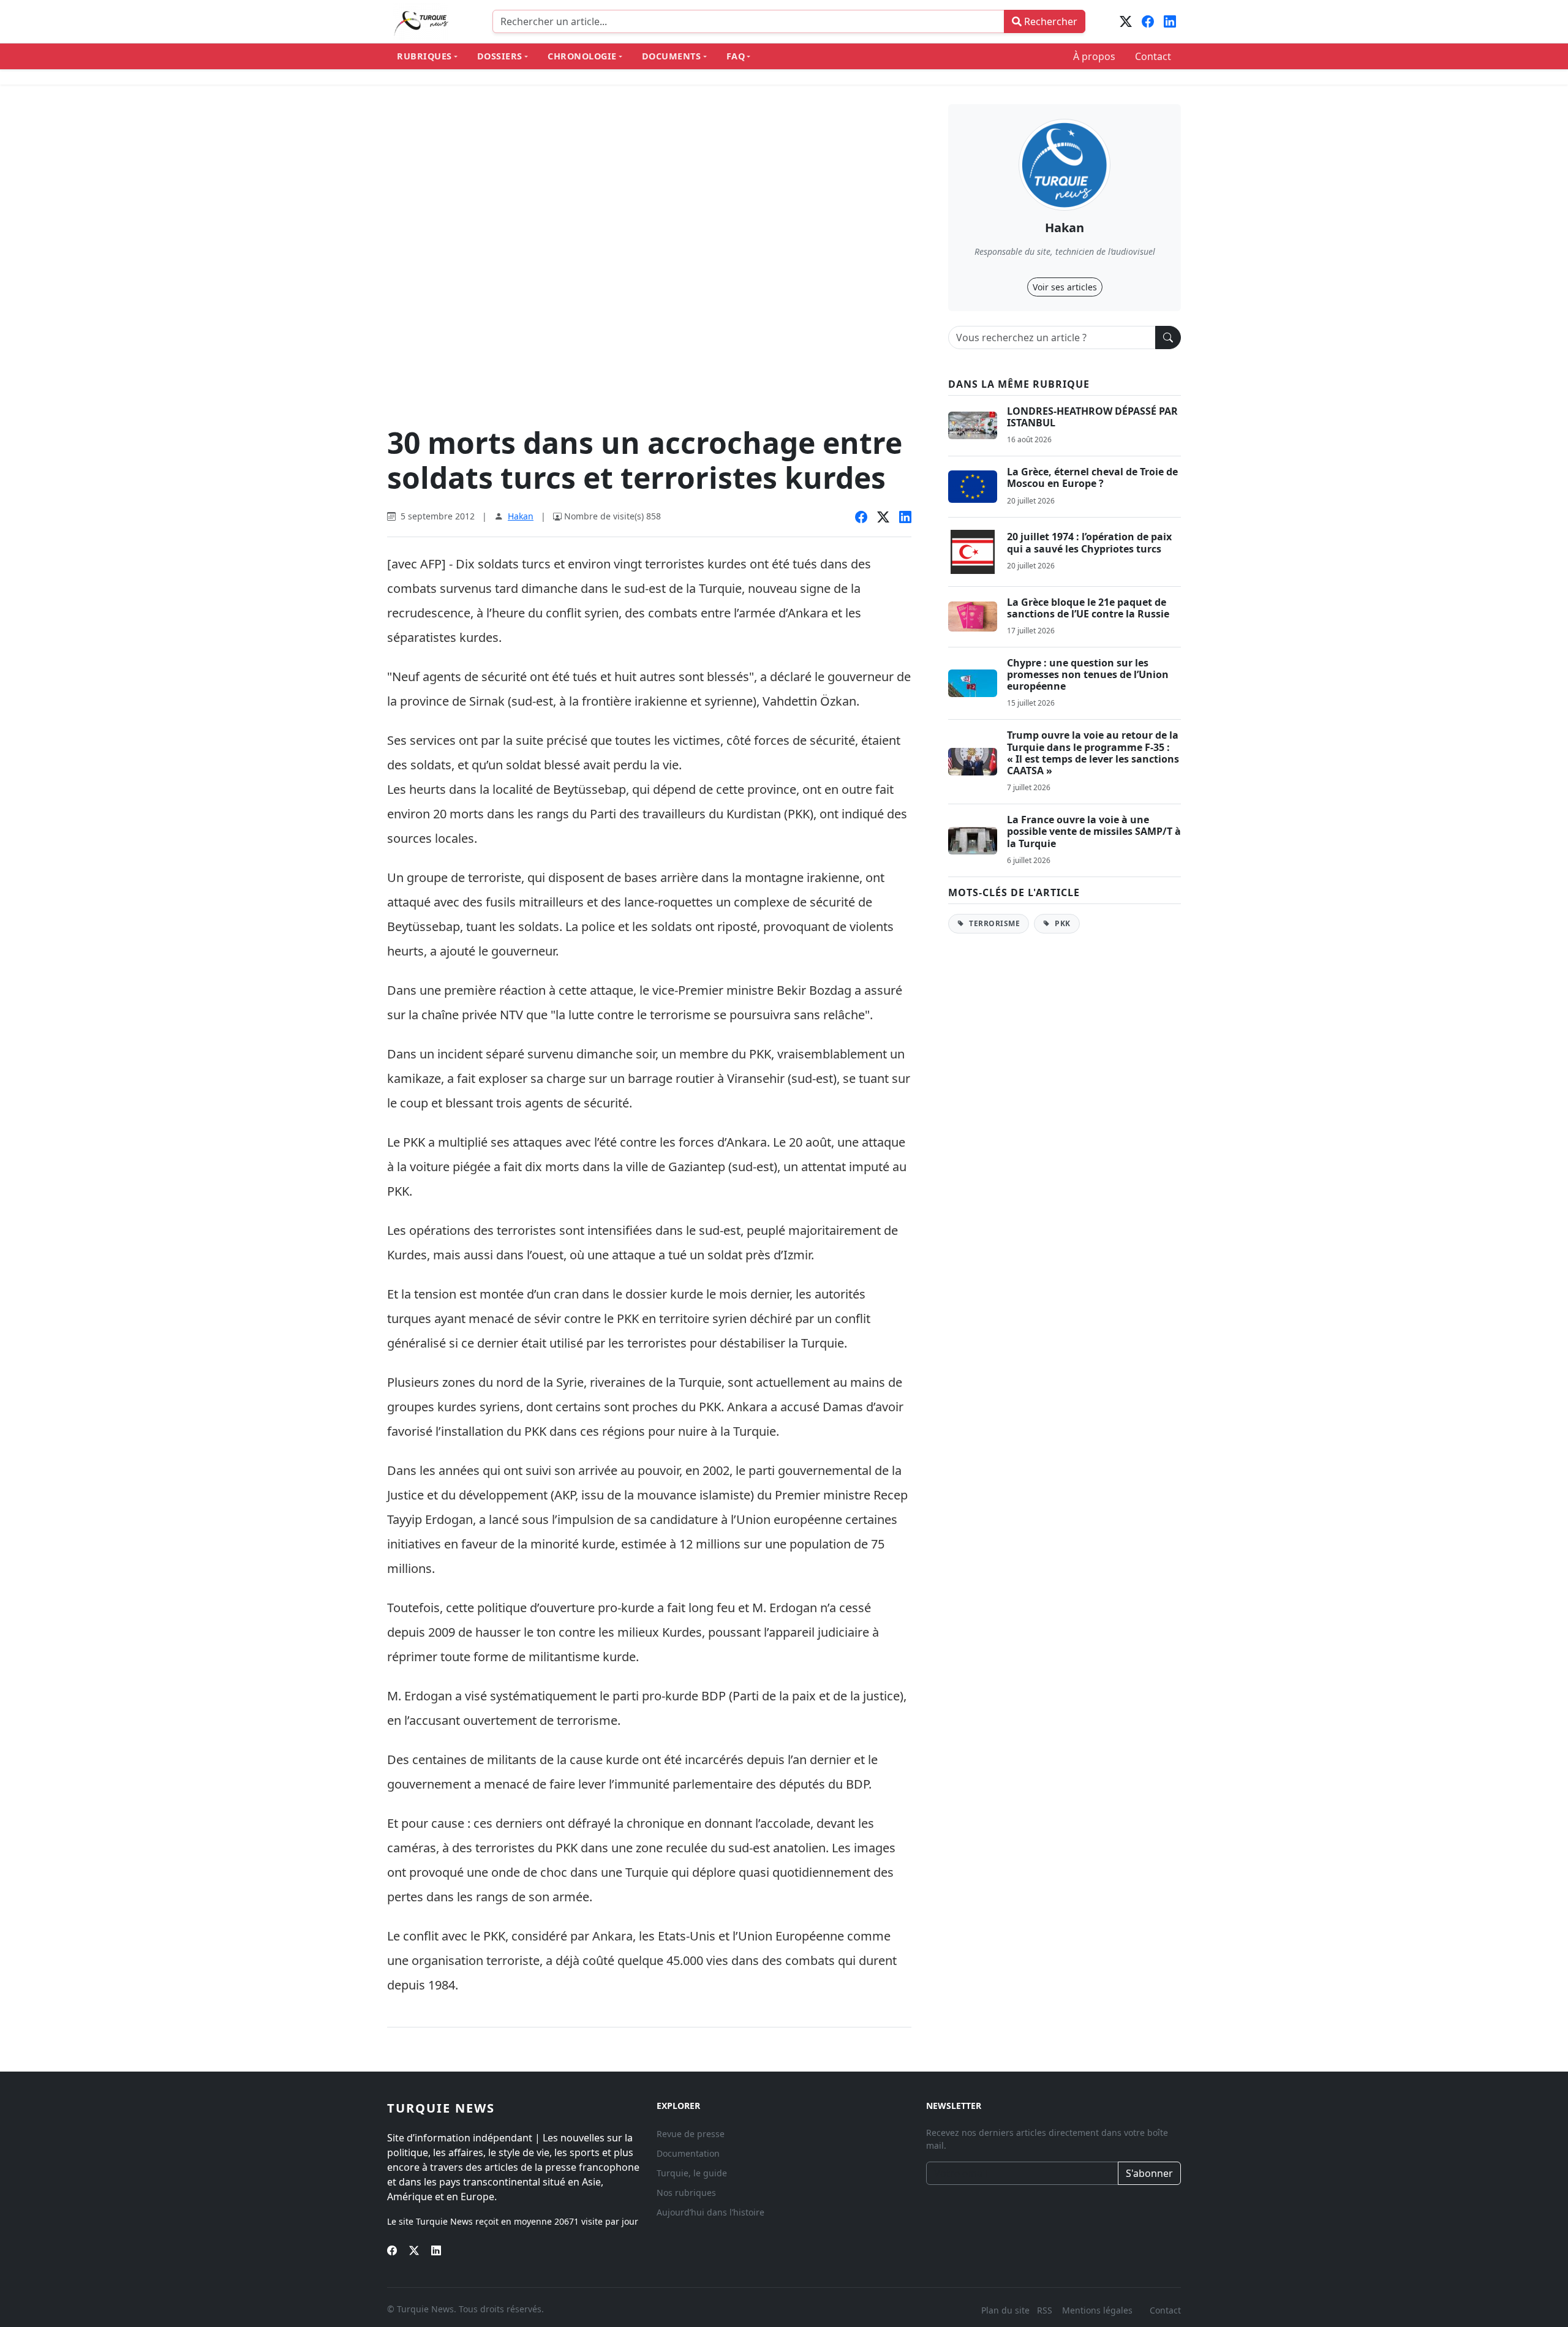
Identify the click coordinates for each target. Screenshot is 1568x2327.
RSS (1046, 2310)
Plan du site (1005, 2310)
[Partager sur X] (883, 518)
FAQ (736, 56)
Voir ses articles (1065, 287)
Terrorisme (994, 923)
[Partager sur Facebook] (861, 518)
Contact (1153, 56)
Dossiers (500, 56)
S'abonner (1149, 2173)
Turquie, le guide (692, 2173)
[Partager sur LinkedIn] (905, 518)
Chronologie (582, 56)
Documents (672, 56)
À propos (1094, 56)
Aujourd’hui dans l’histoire (710, 2212)
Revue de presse (691, 2134)
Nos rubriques (686, 2193)
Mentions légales (1097, 2310)
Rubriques (424, 56)
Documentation (688, 2153)
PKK (1062, 923)
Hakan (521, 516)
